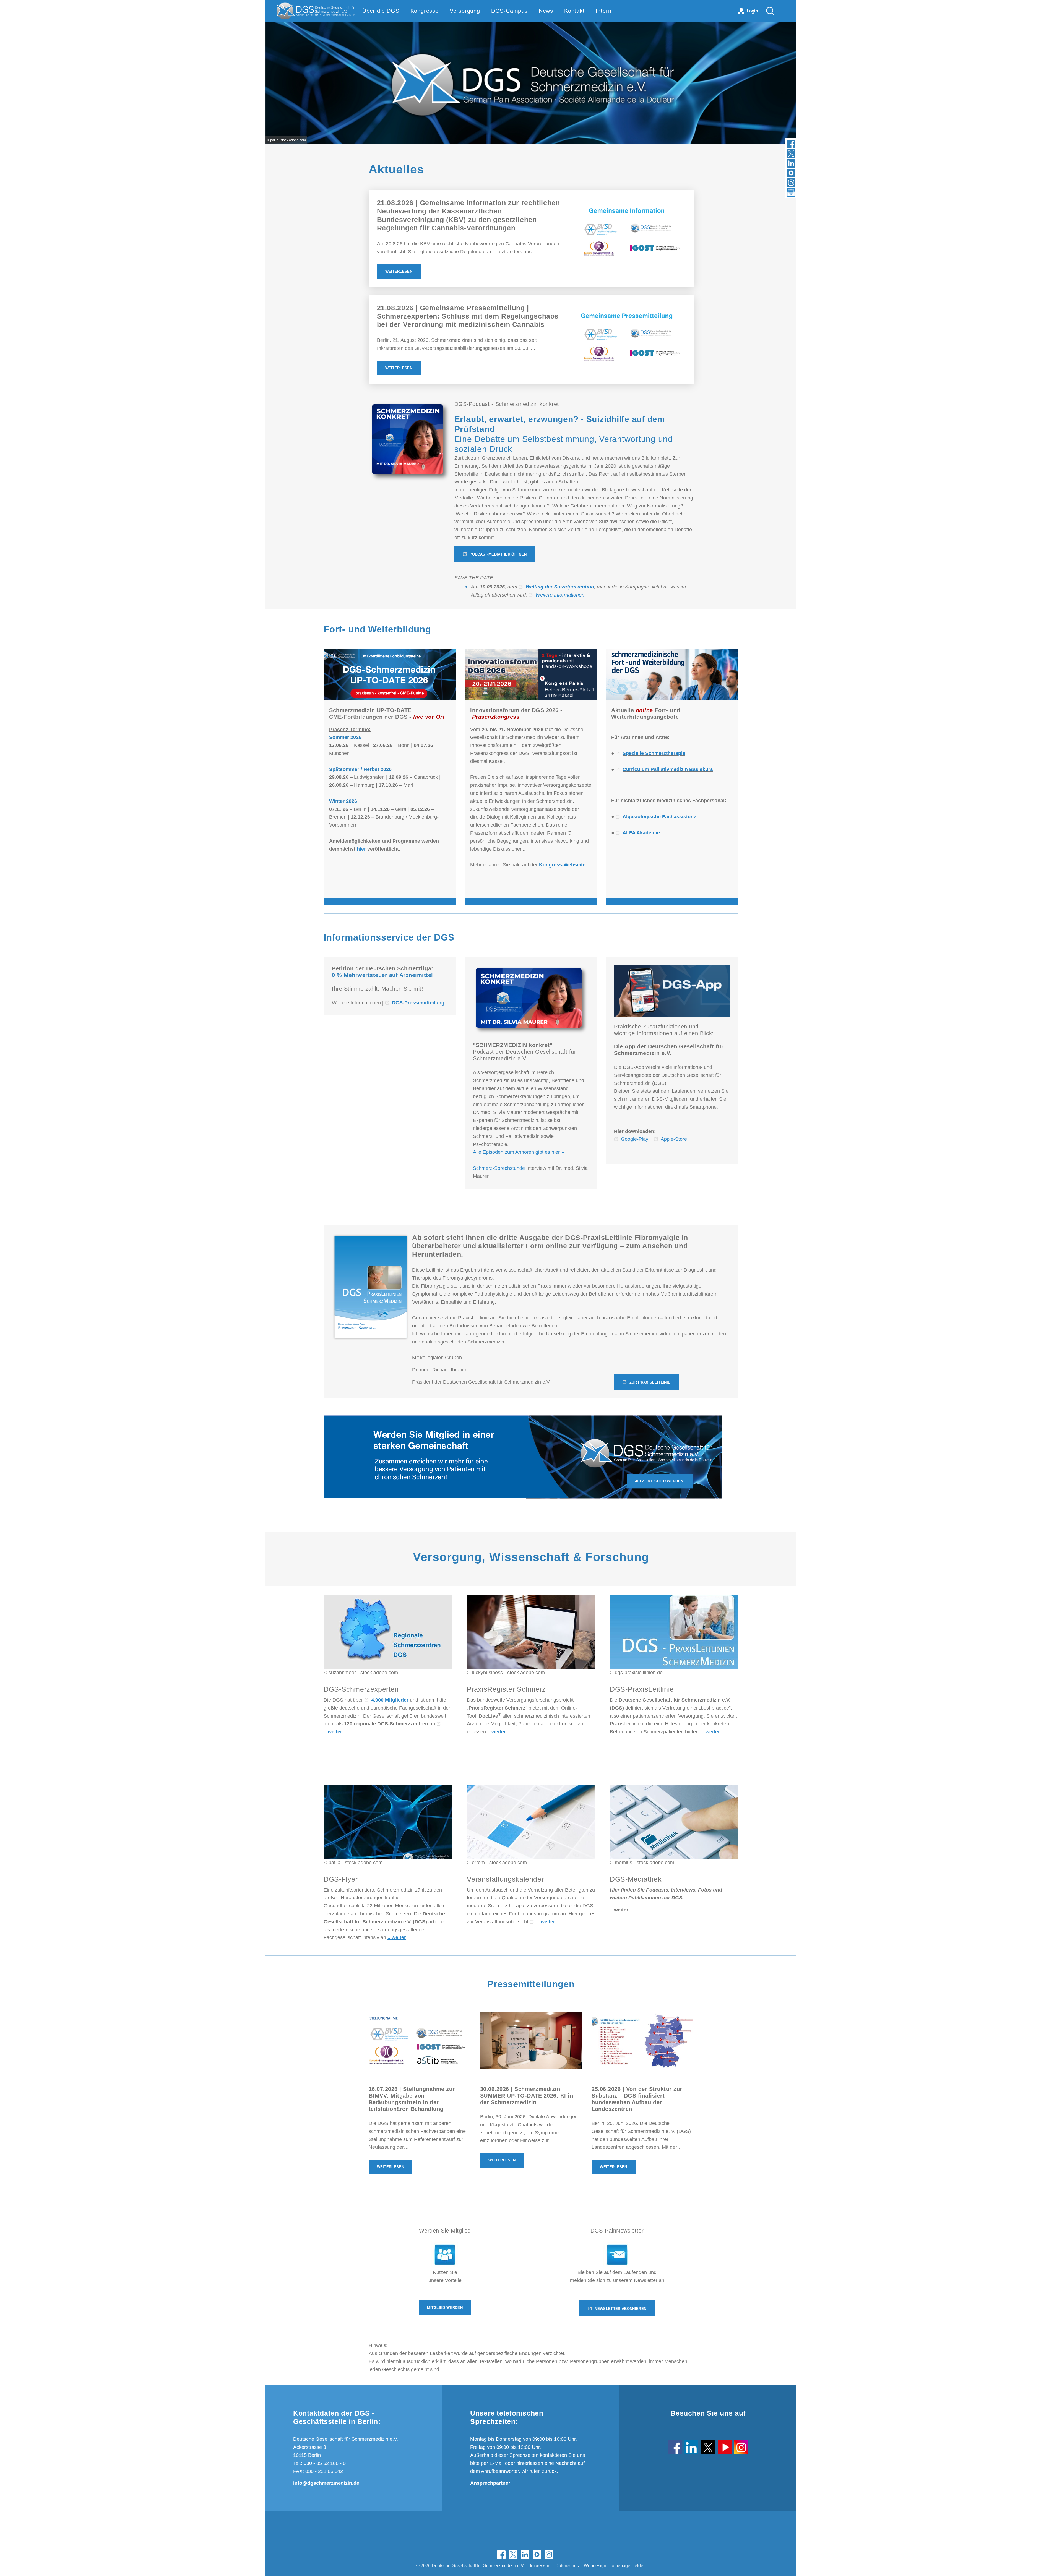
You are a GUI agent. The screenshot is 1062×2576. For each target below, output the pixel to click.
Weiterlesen (399, 271)
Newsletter (561, 2555)
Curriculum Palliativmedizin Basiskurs (668, 769)
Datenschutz (568, 2565)
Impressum (541, 2565)
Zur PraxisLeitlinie (650, 1382)
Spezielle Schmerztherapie (654, 753)
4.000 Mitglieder (390, 1700)
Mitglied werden (445, 2308)
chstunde (515, 1168)
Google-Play (635, 1139)
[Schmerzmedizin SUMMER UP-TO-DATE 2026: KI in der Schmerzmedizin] (531, 2040)
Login (752, 11)
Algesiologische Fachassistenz (659, 817)
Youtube (537, 2555)
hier (361, 849)
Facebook (501, 2555)
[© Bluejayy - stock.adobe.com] (445, 2255)
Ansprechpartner (490, 2483)
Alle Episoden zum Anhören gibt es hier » (518, 1152)
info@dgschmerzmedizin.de (326, 2483)
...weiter (497, 1732)
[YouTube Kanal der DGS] (725, 2444)
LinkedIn (525, 2555)
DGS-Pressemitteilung (418, 1003)
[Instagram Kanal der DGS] (741, 2444)
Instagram (549, 2555)
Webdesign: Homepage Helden (615, 2565)
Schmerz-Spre (489, 1168)
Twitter (513, 2555)
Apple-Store (674, 1139)
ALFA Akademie (641, 833)
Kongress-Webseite (562, 865)
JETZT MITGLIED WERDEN (660, 1481)
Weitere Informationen (560, 595)
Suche (770, 11)
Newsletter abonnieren (620, 2309)
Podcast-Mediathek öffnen (498, 554)
